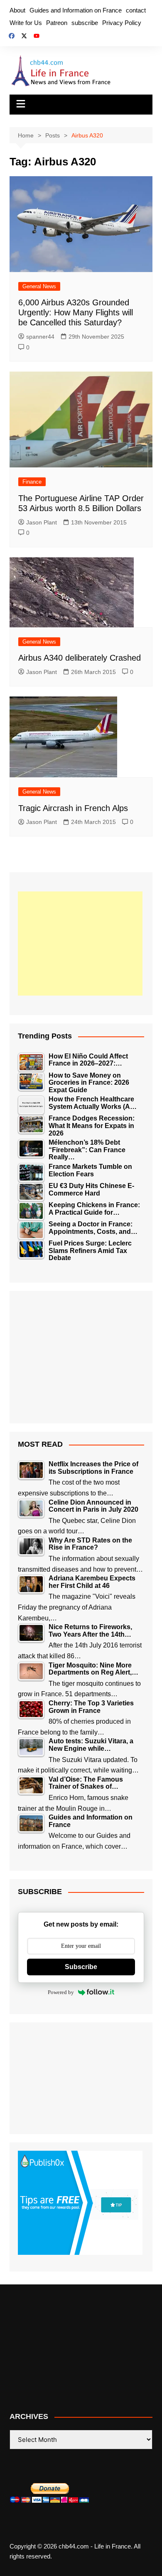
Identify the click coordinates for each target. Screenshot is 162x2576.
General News (39, 286)
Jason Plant (42, 522)
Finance (32, 482)
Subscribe (81, 1967)
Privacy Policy (122, 23)
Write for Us (26, 23)
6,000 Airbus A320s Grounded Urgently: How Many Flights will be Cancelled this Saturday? (76, 312)
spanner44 (40, 337)
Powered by (61, 1992)
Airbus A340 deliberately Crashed (80, 658)
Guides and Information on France (76, 10)
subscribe (85, 23)
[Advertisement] (80, 944)
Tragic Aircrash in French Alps (73, 808)
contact (136, 10)
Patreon (57, 23)
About (17, 10)
